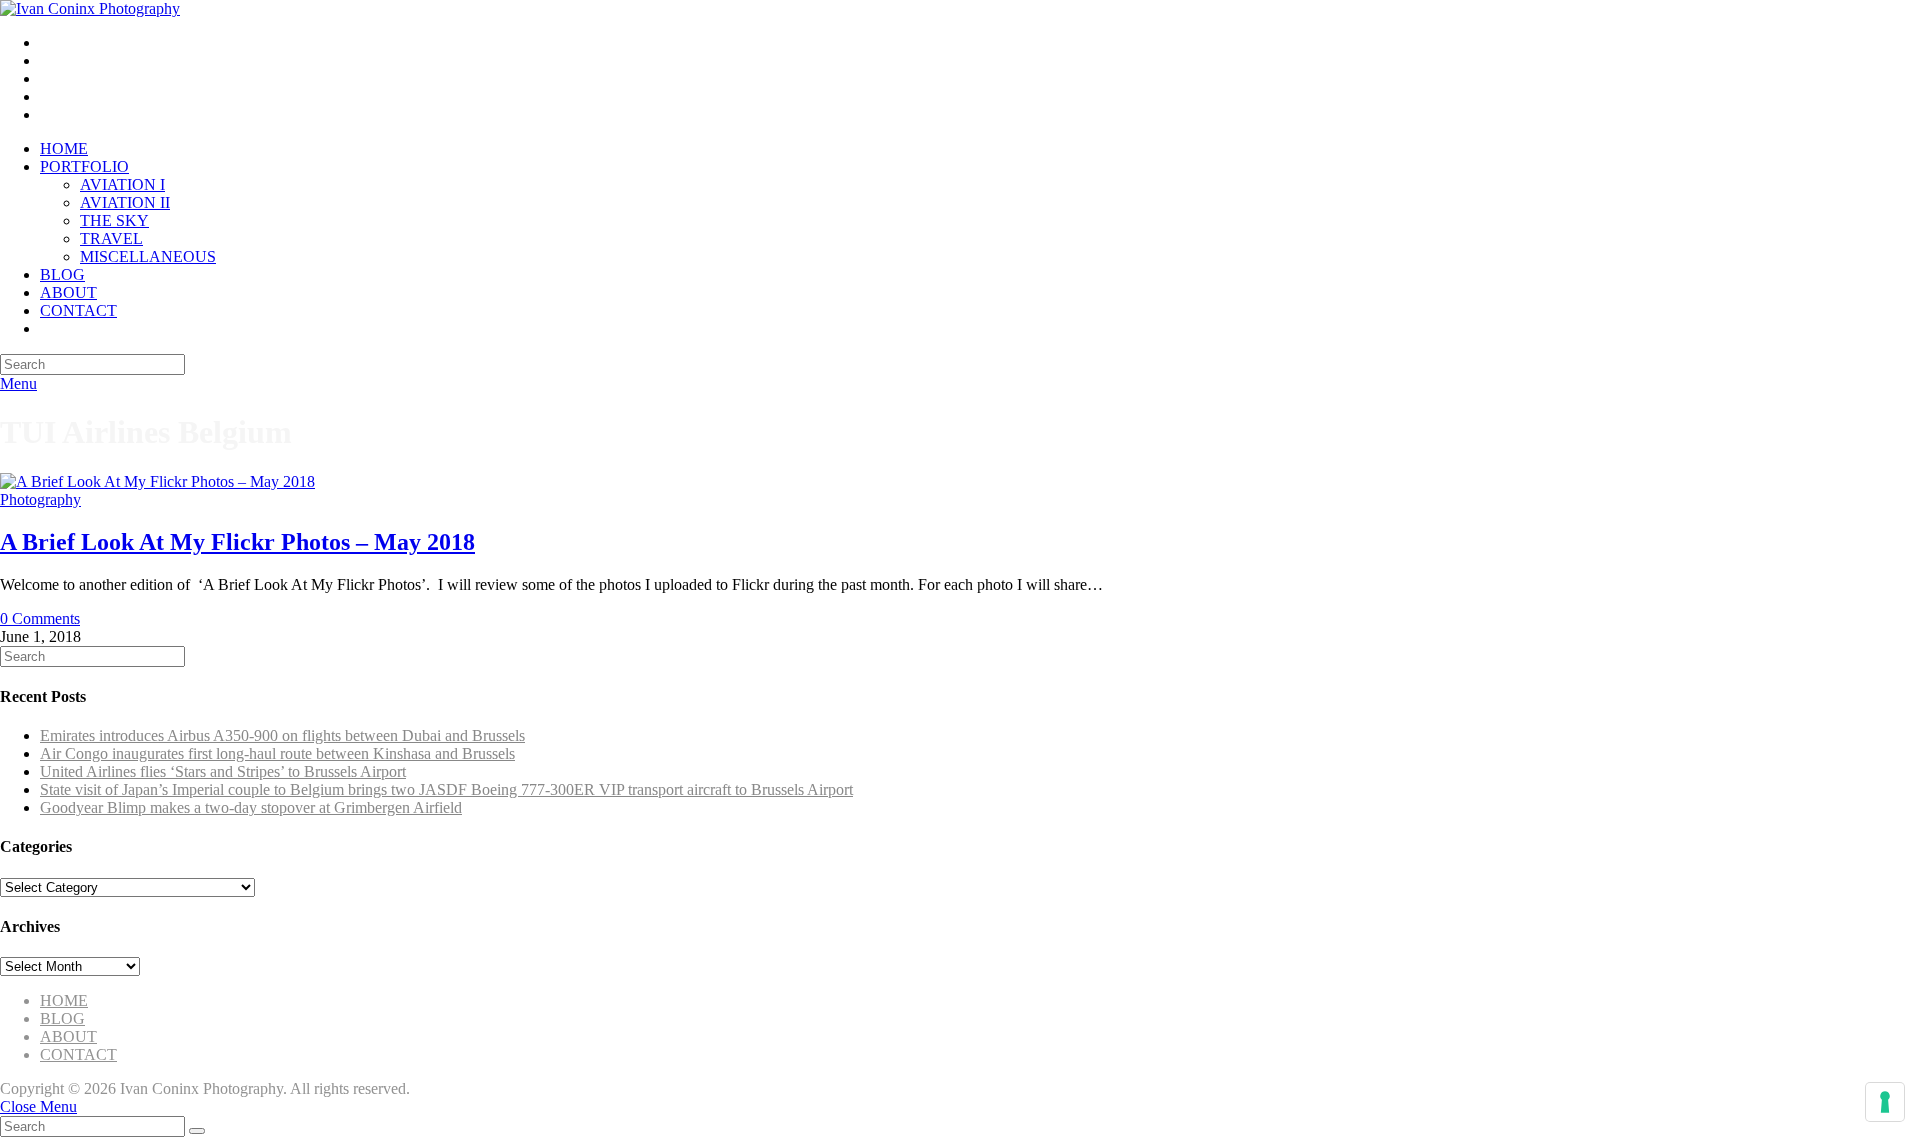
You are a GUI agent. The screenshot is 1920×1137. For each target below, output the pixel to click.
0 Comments (40, 618)
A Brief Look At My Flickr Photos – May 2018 (237, 542)
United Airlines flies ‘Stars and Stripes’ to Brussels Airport (223, 771)
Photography (40, 499)
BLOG (62, 1018)
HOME (64, 1000)
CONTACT (78, 1054)
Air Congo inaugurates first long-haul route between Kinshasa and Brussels (277, 753)
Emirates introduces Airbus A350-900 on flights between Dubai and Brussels (282, 735)
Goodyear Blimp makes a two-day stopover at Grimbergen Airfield (251, 807)
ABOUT (68, 1036)
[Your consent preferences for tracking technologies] (1885, 1102)
